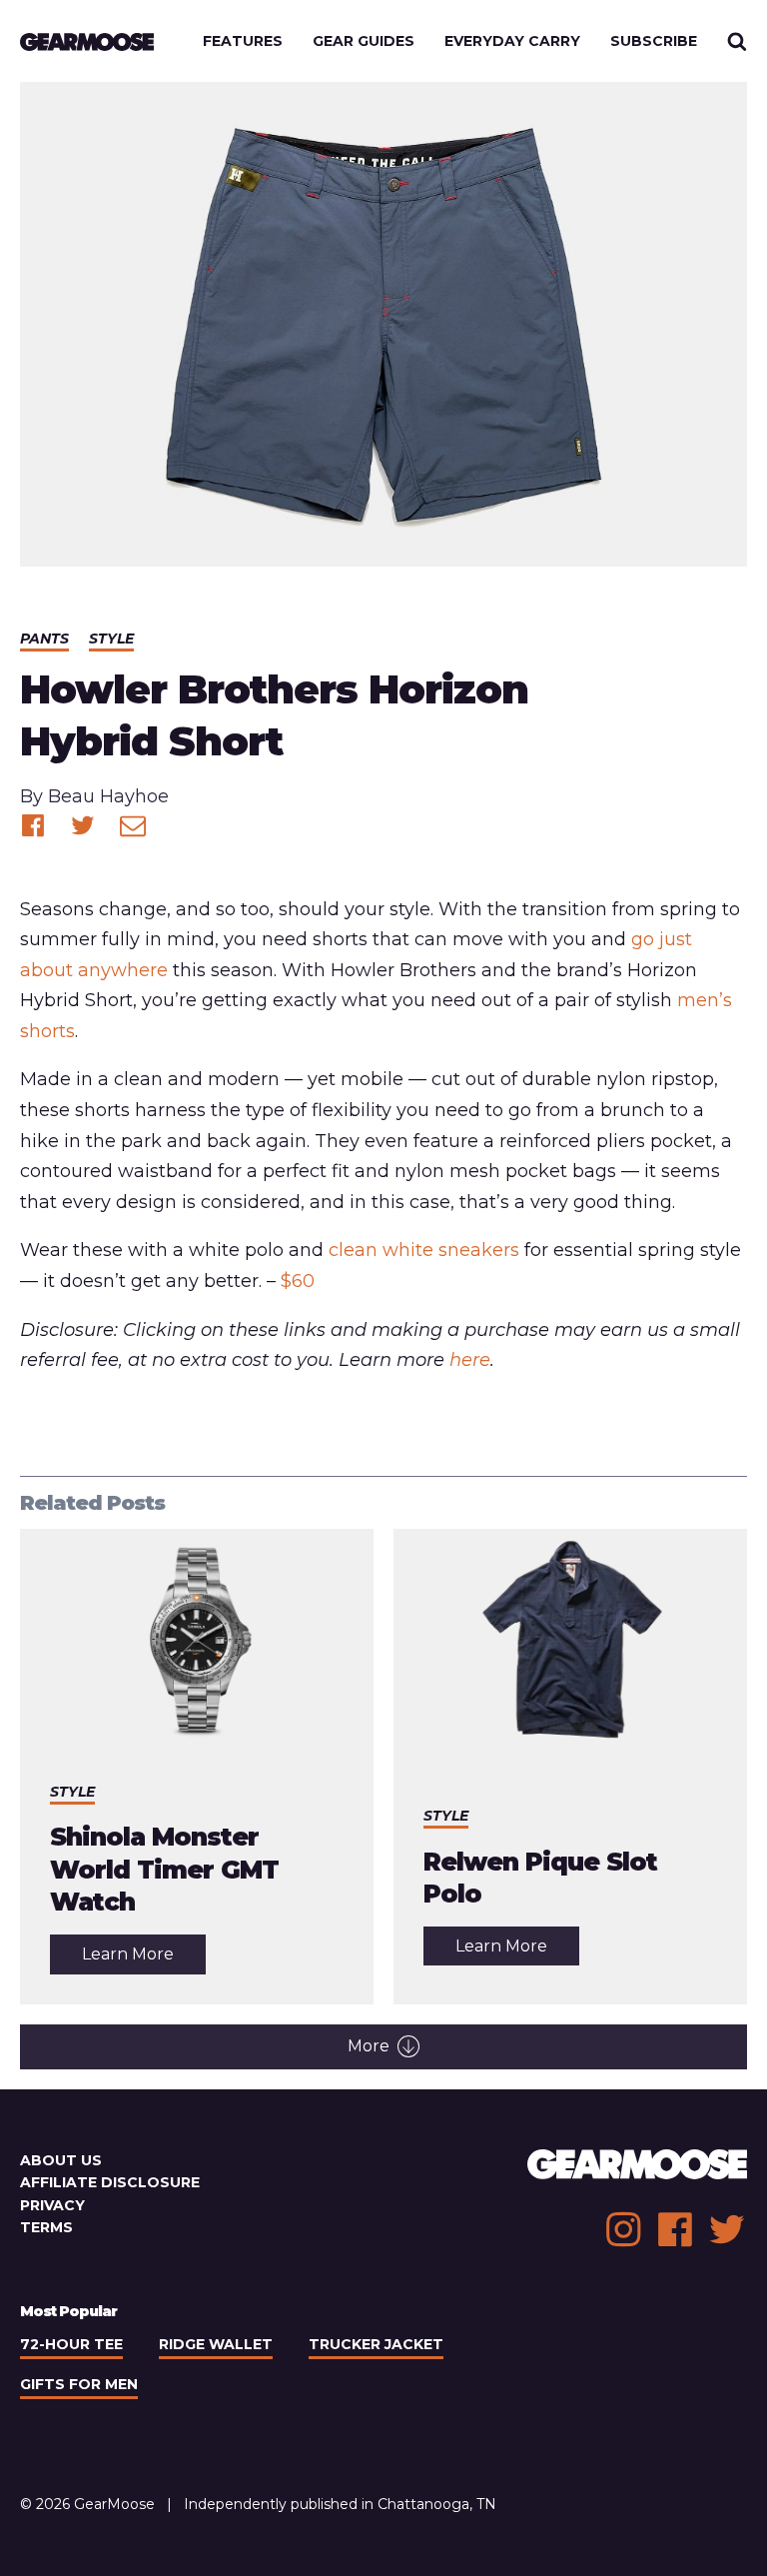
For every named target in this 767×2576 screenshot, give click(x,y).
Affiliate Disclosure (110, 2182)
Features (243, 41)
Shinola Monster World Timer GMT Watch (164, 1869)
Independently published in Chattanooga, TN (340, 2504)
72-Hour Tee (71, 2344)
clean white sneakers (424, 1250)
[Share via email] (133, 825)
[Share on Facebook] (33, 825)
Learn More (144, 1958)
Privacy (52, 2205)
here (470, 1360)
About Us (61, 2160)
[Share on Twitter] (83, 825)
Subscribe (654, 41)
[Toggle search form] (737, 41)
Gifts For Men (79, 2384)
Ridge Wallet (216, 2344)
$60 (298, 1281)
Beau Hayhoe (108, 796)
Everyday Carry (512, 41)
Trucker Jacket (376, 2344)
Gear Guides (364, 41)
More (369, 2046)
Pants (44, 639)
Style (111, 639)
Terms (46, 2227)
